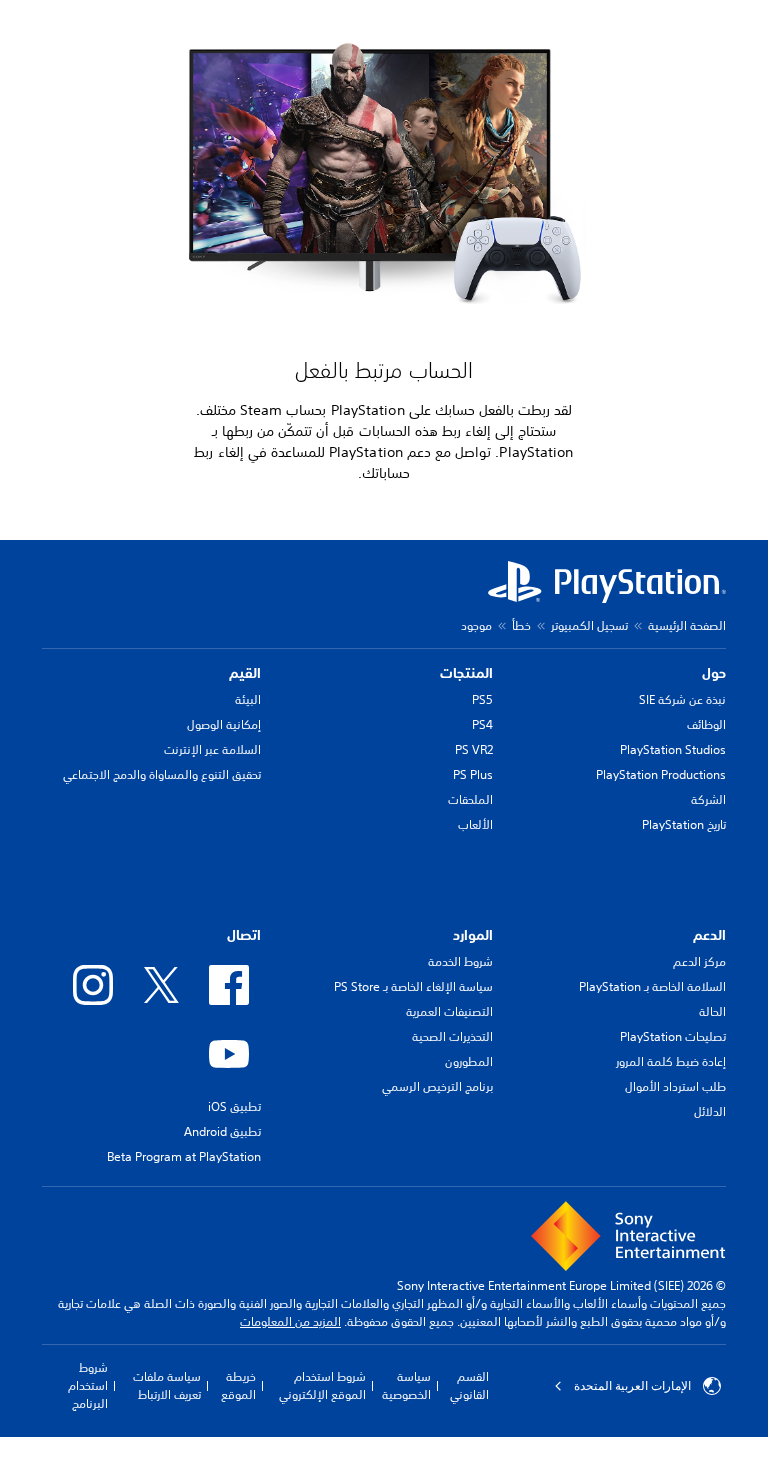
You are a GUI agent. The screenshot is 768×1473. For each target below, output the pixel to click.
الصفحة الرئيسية (687, 625)
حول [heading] (714, 673)
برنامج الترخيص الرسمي (437, 1086)
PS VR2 (474, 749)
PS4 (482, 724)
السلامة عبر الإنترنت (212, 749)
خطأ (521, 625)
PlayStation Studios (673, 749)
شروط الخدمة (460, 961)
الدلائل (710, 1111)
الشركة (708, 799)
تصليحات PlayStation (673, 1036)
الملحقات (470, 799)
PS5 (482, 699)
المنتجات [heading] (466, 673)
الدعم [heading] (709, 935)
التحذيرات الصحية (452, 1036)
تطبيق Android (222, 1131)
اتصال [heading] (244, 935)
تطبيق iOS (234, 1106)
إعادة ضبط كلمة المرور (671, 1061)
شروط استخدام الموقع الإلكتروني (322, 1385)
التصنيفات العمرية (449, 1011)
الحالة (712, 1011)
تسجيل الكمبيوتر (589, 625)
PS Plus (473, 774)
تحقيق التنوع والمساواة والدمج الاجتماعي (162, 774)
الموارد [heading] (473, 935)
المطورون (469, 1061)
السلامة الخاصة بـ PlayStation (652, 986)
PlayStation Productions (661, 774)
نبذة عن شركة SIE (682, 699)
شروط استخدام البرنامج (88, 1385)
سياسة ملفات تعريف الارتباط (167, 1385)
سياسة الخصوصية (406, 1385)
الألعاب (475, 824)
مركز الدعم (699, 961)
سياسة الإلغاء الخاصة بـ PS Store (413, 986)
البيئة (248, 699)
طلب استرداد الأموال (675, 1086)
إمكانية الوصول (224, 724)
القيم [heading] (245, 673)
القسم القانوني (469, 1385)
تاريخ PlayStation (684, 824)
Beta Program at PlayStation (184, 1156)
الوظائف (706, 724)
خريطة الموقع (238, 1385)
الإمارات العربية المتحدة (632, 1386)
